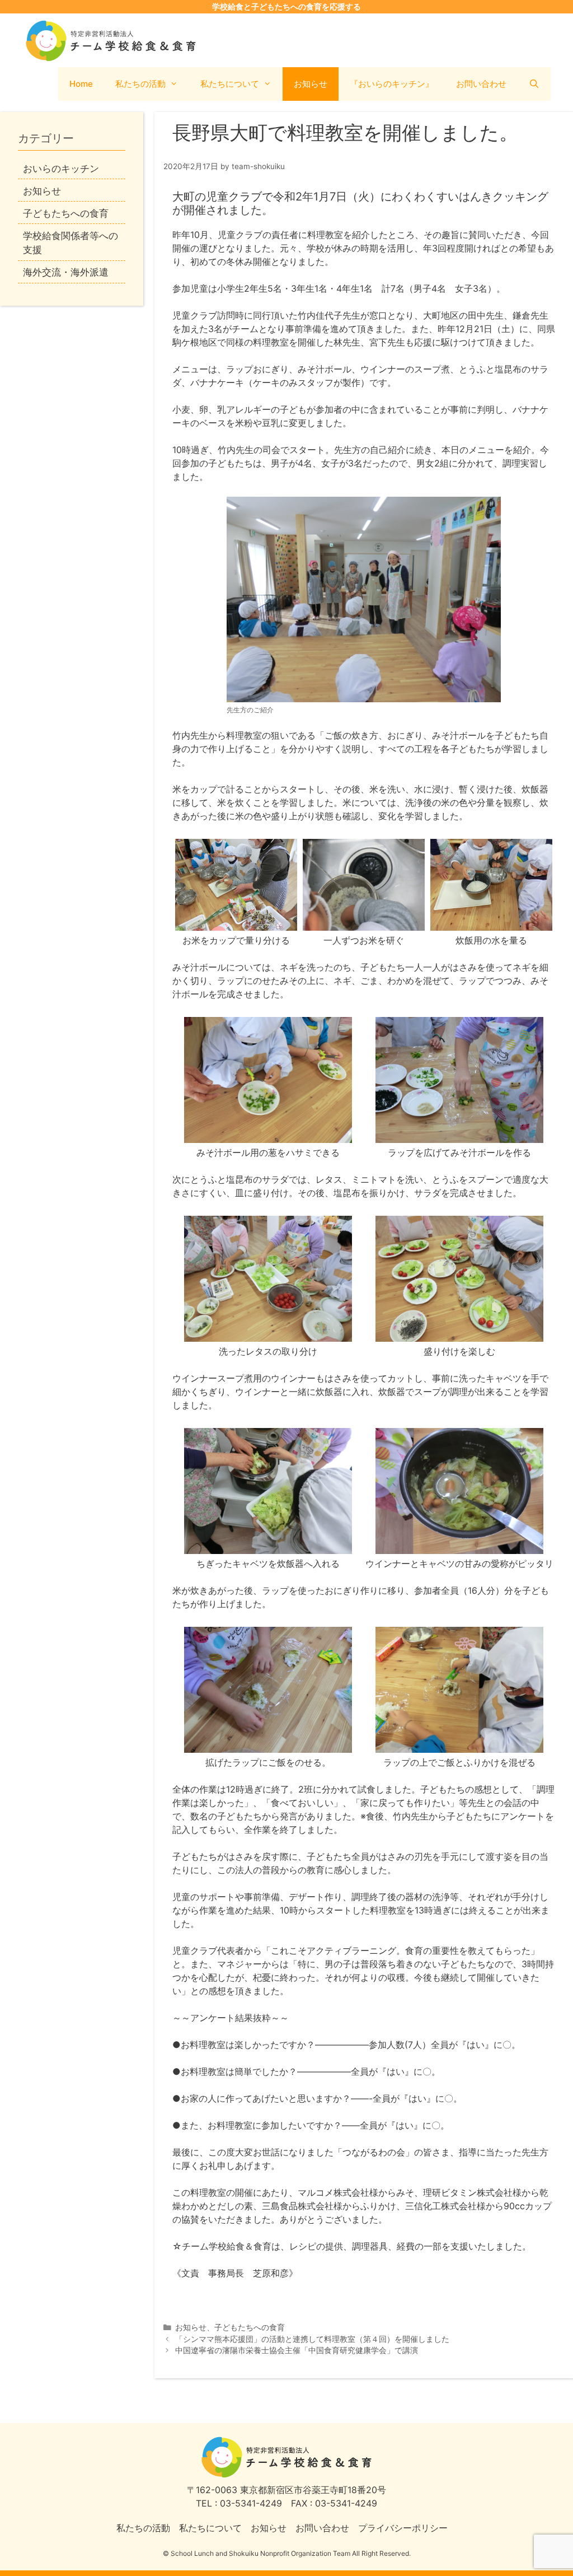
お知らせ (311, 84)
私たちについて (230, 84)
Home (81, 84)
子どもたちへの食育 (250, 2327)
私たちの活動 (140, 84)
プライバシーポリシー (403, 2528)
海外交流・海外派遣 (66, 272)
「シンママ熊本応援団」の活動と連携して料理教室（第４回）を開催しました (312, 2339)
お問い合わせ (481, 84)
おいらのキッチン (61, 169)
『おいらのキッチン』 (392, 84)
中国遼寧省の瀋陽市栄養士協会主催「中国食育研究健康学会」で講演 (297, 2350)
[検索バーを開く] (534, 84)
